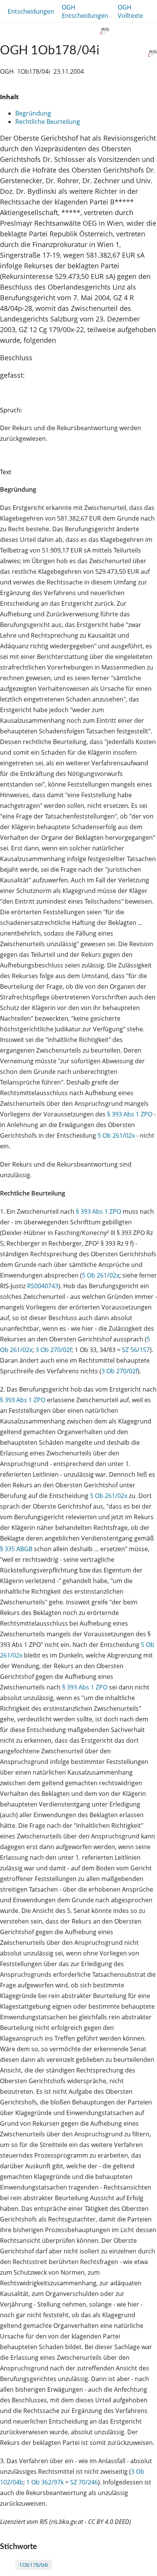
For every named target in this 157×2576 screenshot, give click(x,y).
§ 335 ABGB (16, 1549)
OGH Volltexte (130, 11)
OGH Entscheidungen (85, 11)
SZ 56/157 (136, 1350)
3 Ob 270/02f (54, 1350)
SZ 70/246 (84, 2482)
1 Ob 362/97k (45, 2482)
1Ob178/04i (34, 2565)
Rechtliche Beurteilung (48, 122)
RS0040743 (43, 1286)
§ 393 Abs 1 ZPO (130, 1114)
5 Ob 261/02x (116, 1135)
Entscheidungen (31, 11)
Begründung (33, 113)
